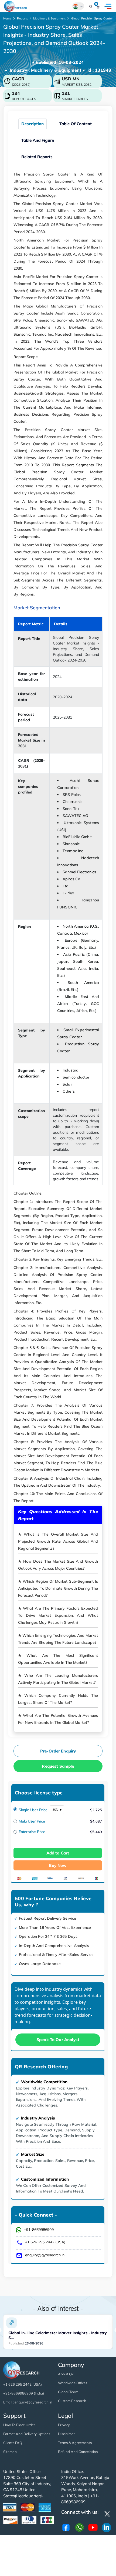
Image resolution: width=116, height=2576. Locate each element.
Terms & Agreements (75, 2443)
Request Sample (58, 1766)
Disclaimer (66, 2434)
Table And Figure (38, 140)
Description (33, 124)
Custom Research (72, 2401)
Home (7, 18)
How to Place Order (19, 2425)
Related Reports (37, 157)
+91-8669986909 (39, 2230)
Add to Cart (58, 1853)
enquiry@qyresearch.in (45, 2255)
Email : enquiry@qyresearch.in (28, 2402)
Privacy (64, 2425)
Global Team (68, 2392)
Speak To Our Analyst (58, 2040)
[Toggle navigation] (108, 6)
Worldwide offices (73, 2383)
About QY (66, 2374)
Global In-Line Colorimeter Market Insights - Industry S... (58, 2335)
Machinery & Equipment (49, 18)
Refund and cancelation (78, 2452)
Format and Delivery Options (27, 2434)
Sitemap (10, 2452)
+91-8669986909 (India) (24, 2393)
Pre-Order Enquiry (58, 1751)
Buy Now (58, 1865)
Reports (22, 18)
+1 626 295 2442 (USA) (45, 2242)
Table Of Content (76, 124)
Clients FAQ (13, 2443)
